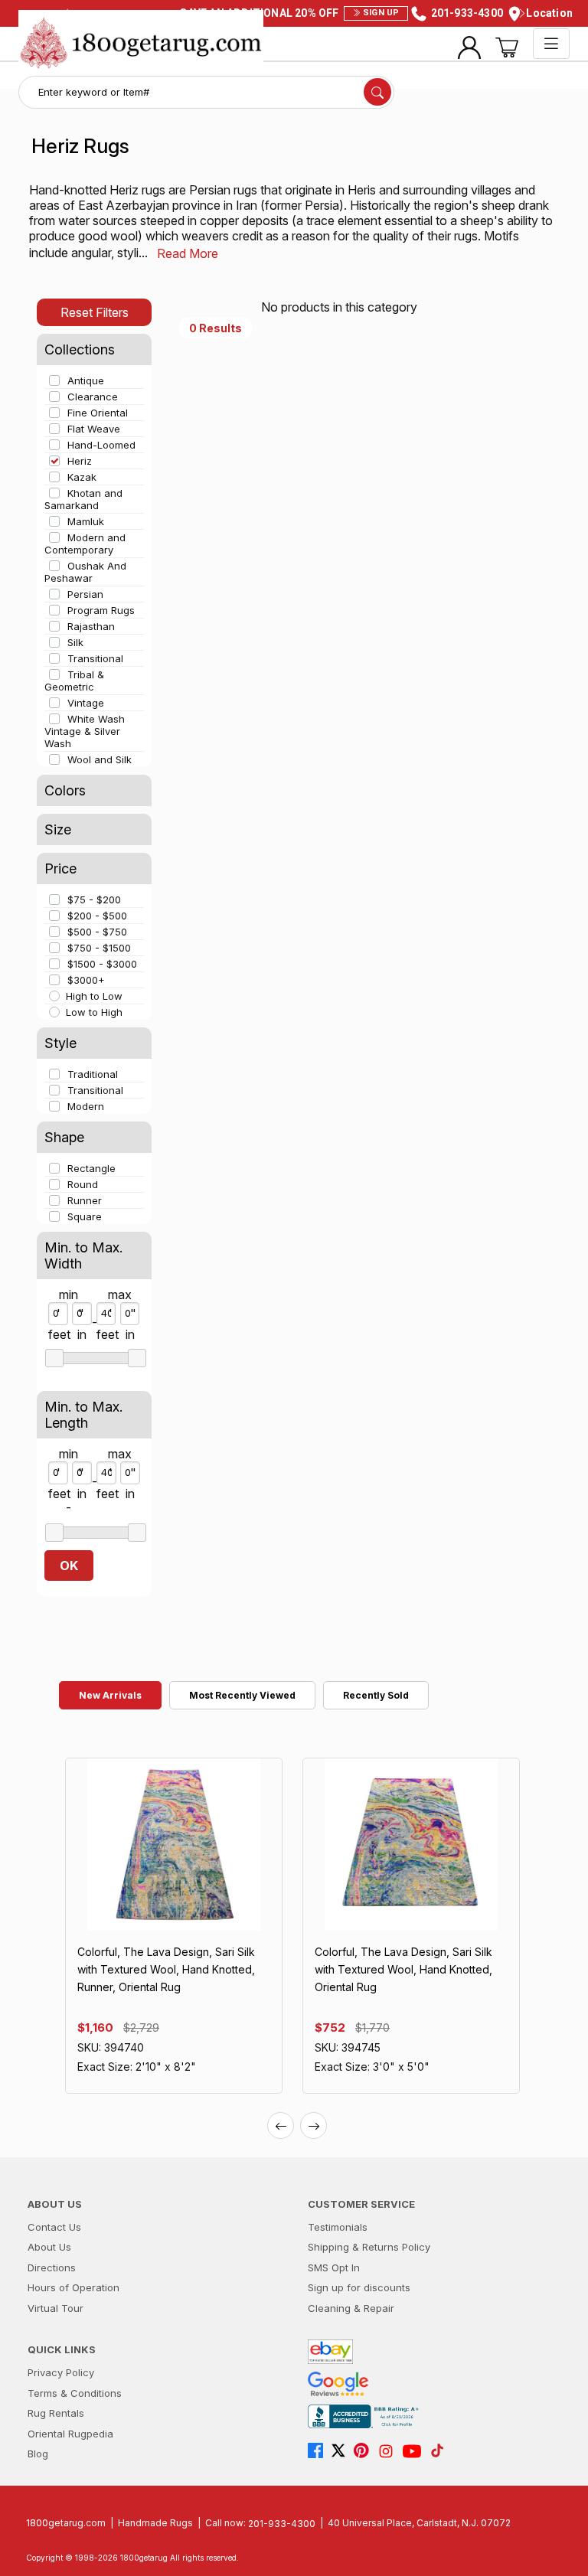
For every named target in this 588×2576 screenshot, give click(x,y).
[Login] (469, 47)
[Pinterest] (365, 2451)
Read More (188, 253)
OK (69, 1566)
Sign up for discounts (359, 2287)
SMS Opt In (334, 2267)
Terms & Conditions (75, 2393)
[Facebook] (319, 2451)
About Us (49, 2247)
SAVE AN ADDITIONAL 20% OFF (289, 13)
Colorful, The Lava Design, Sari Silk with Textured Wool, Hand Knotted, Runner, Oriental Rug (166, 1969)
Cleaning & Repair (351, 2308)
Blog (38, 2454)
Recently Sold (376, 1695)
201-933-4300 (282, 2523)
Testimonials (338, 2227)
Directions (52, 2267)
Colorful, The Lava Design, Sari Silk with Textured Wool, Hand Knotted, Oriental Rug (403, 1969)
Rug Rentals (56, 2413)
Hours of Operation (73, 2287)
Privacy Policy (61, 2372)
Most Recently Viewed (242, 1695)
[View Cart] (507, 47)
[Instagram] (390, 2451)
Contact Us (54, 2227)
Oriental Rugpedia (70, 2434)
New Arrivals (110, 1695)
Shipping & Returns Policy (369, 2247)
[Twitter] (342, 2451)
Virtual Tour (56, 2308)
